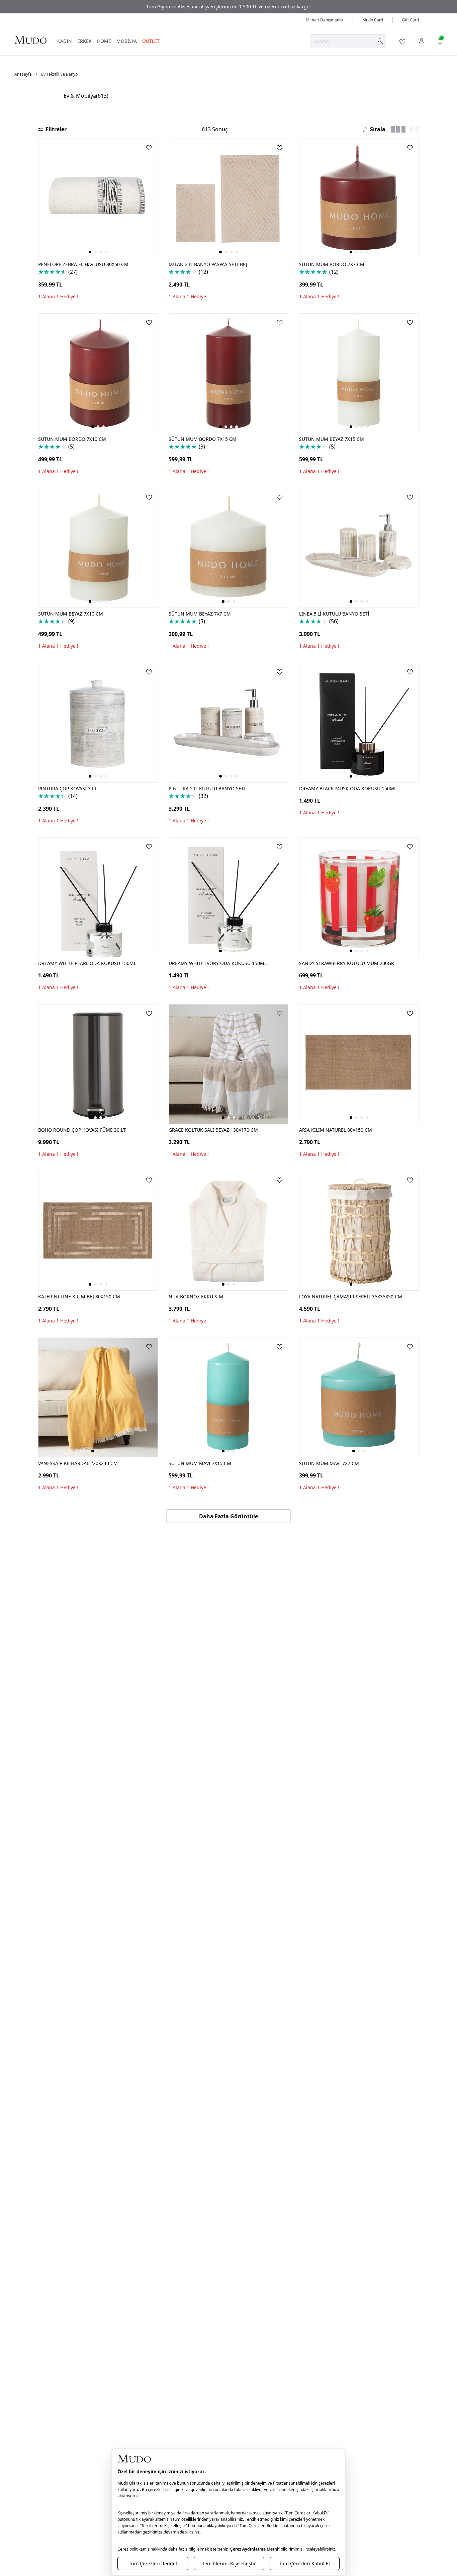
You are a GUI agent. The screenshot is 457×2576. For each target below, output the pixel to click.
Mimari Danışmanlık (325, 20)
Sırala (378, 129)
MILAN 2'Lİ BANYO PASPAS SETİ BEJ (208, 264)
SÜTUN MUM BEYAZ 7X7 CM (200, 614)
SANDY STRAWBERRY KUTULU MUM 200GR (347, 963)
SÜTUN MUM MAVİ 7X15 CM (200, 1463)
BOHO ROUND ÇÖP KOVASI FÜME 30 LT (82, 1130)
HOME (104, 41)
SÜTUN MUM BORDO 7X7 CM (332, 264)
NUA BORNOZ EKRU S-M (196, 1297)
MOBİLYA (127, 41)
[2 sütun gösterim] (414, 129)
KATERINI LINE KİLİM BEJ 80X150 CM (79, 1297)
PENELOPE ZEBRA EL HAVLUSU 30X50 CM (83, 264)
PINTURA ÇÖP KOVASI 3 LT (68, 788)
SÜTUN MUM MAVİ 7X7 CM (329, 1463)
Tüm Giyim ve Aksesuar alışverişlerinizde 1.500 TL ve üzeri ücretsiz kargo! (229, 7)
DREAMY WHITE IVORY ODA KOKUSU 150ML (218, 963)
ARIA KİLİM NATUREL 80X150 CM (336, 1130)
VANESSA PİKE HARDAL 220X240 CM (78, 1463)
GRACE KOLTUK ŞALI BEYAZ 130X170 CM (213, 1130)
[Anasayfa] (30, 40)
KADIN (65, 41)
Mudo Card (373, 20)
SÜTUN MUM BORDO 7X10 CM (72, 439)
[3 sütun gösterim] (398, 129)
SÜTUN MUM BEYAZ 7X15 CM (332, 439)
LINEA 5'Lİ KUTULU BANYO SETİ (334, 614)
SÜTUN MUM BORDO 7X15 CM (203, 439)
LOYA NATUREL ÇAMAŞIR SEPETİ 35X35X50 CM (351, 1297)
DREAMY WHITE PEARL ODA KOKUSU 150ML (87, 963)
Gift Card (410, 20)
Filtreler (56, 129)
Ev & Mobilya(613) (86, 96)
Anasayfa (23, 74)
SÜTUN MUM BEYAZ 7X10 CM (71, 614)
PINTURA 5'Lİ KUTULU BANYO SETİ (207, 788)
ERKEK (84, 41)
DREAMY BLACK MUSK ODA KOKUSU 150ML (348, 788)
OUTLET (151, 41)
